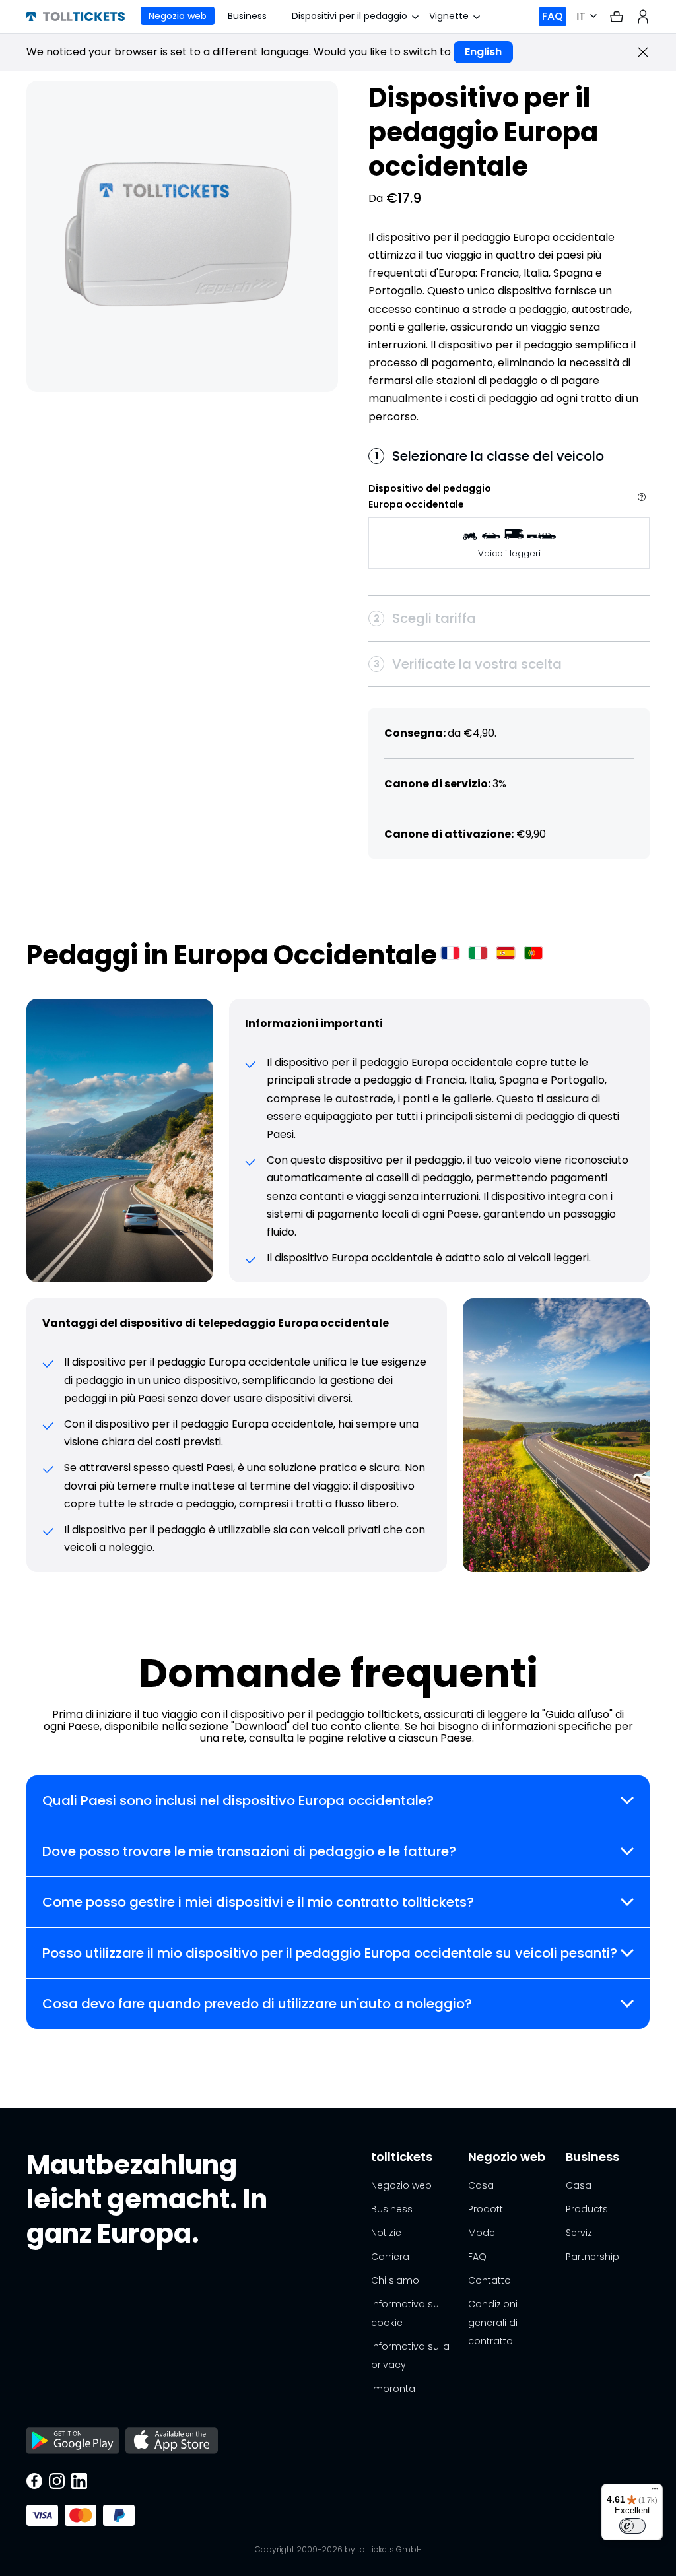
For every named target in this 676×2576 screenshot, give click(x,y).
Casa (481, 2185)
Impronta (393, 2389)
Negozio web (178, 16)
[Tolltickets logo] (76, 17)
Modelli (485, 2233)
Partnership (592, 2257)
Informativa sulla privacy (410, 2356)
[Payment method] (42, 2515)
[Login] (643, 17)
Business (247, 16)
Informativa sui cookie (406, 2313)
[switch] (632, 2526)
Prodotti (487, 2209)
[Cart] (617, 17)
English (483, 52)
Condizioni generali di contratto (493, 2323)
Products (587, 2209)
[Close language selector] (643, 52)
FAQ (553, 16)
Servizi (580, 2233)
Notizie (386, 2233)
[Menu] (655, 2492)
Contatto (490, 2280)
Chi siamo (395, 2280)
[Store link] (73, 2442)
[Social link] (34, 2482)
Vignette (449, 16)
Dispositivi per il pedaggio (350, 16)
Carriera (390, 2257)
